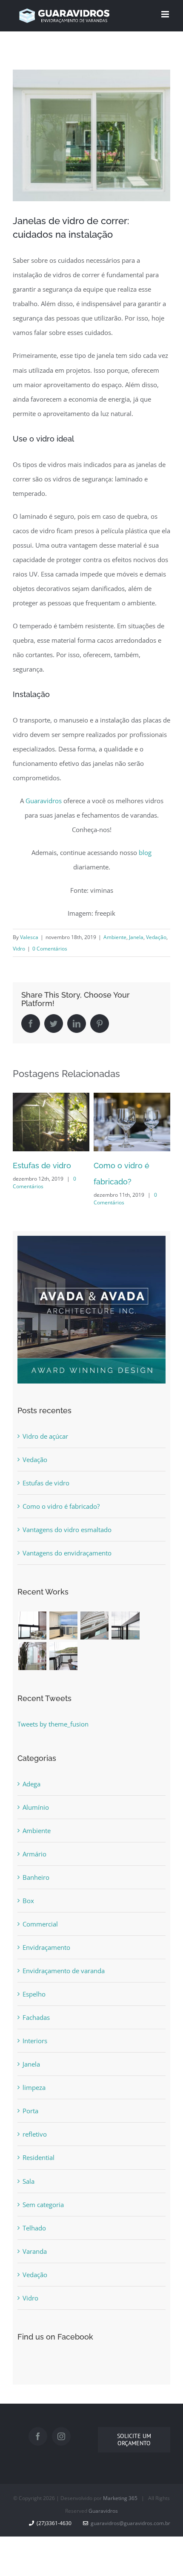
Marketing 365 (120, 2498)
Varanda (35, 2251)
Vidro (19, 949)
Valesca (29, 937)
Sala (29, 2181)
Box (28, 1901)
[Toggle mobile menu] (166, 14)
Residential (39, 2157)
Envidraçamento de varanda (64, 1971)
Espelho (34, 1994)
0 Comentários (50, 949)
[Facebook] (38, 2436)
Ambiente (115, 937)
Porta (30, 2111)
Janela (136, 937)
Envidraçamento (46, 1947)
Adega (31, 1784)
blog (145, 852)
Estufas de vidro (42, 1166)
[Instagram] (61, 2436)
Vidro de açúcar (45, 1436)
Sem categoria (43, 2205)
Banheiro (36, 1877)
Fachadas (36, 2017)
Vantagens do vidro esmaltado (67, 1530)
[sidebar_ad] (91, 1243)
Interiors (35, 2041)
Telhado (34, 2228)
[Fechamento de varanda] (32, 1625)
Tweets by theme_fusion (53, 1724)
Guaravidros (44, 801)
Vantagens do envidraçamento (67, 1553)
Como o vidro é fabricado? (61, 1506)
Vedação (156, 937)
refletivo (35, 2134)
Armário (34, 1854)
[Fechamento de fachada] (94, 1625)
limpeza (34, 2087)
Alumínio (36, 1807)
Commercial (40, 1924)
